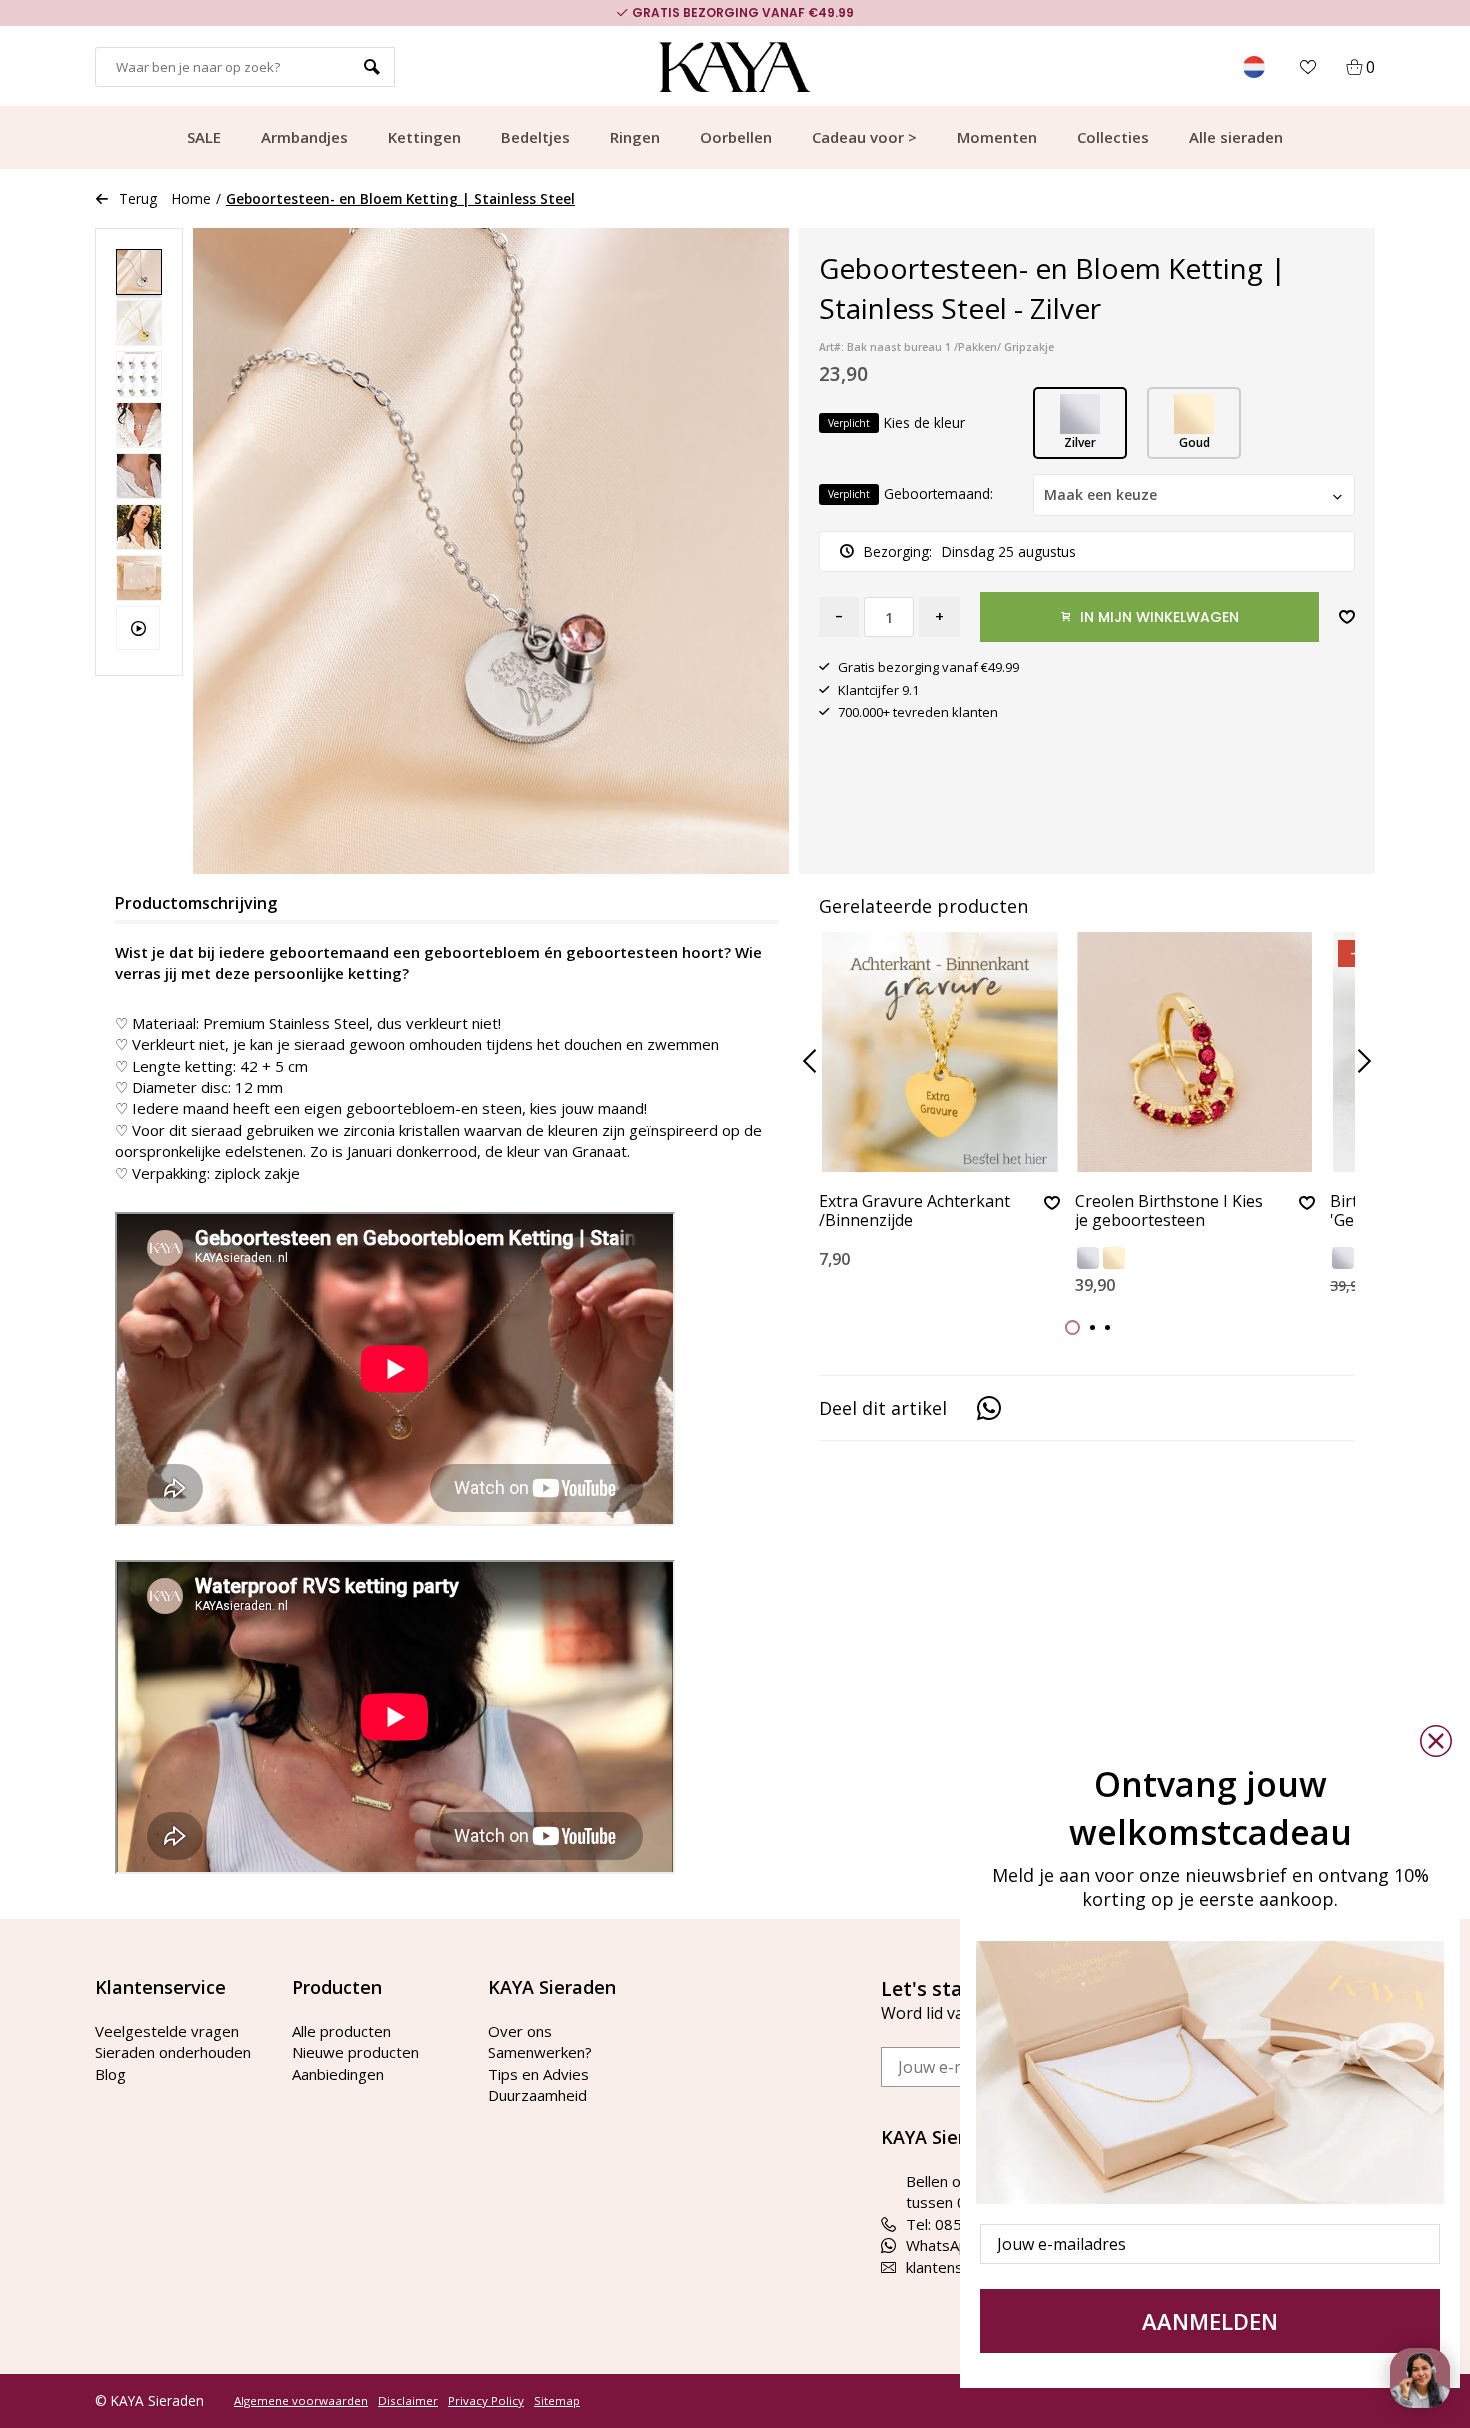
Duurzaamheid (537, 2095)
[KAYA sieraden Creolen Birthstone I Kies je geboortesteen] (1195, 1052)
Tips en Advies (538, 2074)
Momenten (997, 137)
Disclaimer (408, 2401)
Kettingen (424, 137)
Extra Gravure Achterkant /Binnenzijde (914, 1211)
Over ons (520, 2031)
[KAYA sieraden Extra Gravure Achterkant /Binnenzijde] (939, 1052)
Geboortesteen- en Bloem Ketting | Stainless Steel (400, 198)
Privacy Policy (486, 2401)
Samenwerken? (540, 2052)
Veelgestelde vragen (167, 2031)
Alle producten (341, 2031)
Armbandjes (304, 137)
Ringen (635, 137)
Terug (138, 198)
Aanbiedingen (338, 2074)
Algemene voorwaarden (301, 2401)
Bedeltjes (535, 137)
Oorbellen (736, 137)
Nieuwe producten (355, 2052)
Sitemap (557, 2401)
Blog (110, 2074)
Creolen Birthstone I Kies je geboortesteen (1169, 1211)
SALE (204, 137)
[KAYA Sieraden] (735, 67)
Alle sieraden (1236, 137)
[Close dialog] (1436, 1741)
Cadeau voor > (864, 137)
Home (191, 198)
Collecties (1113, 137)
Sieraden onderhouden (173, 2052)
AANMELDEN (1210, 2321)
